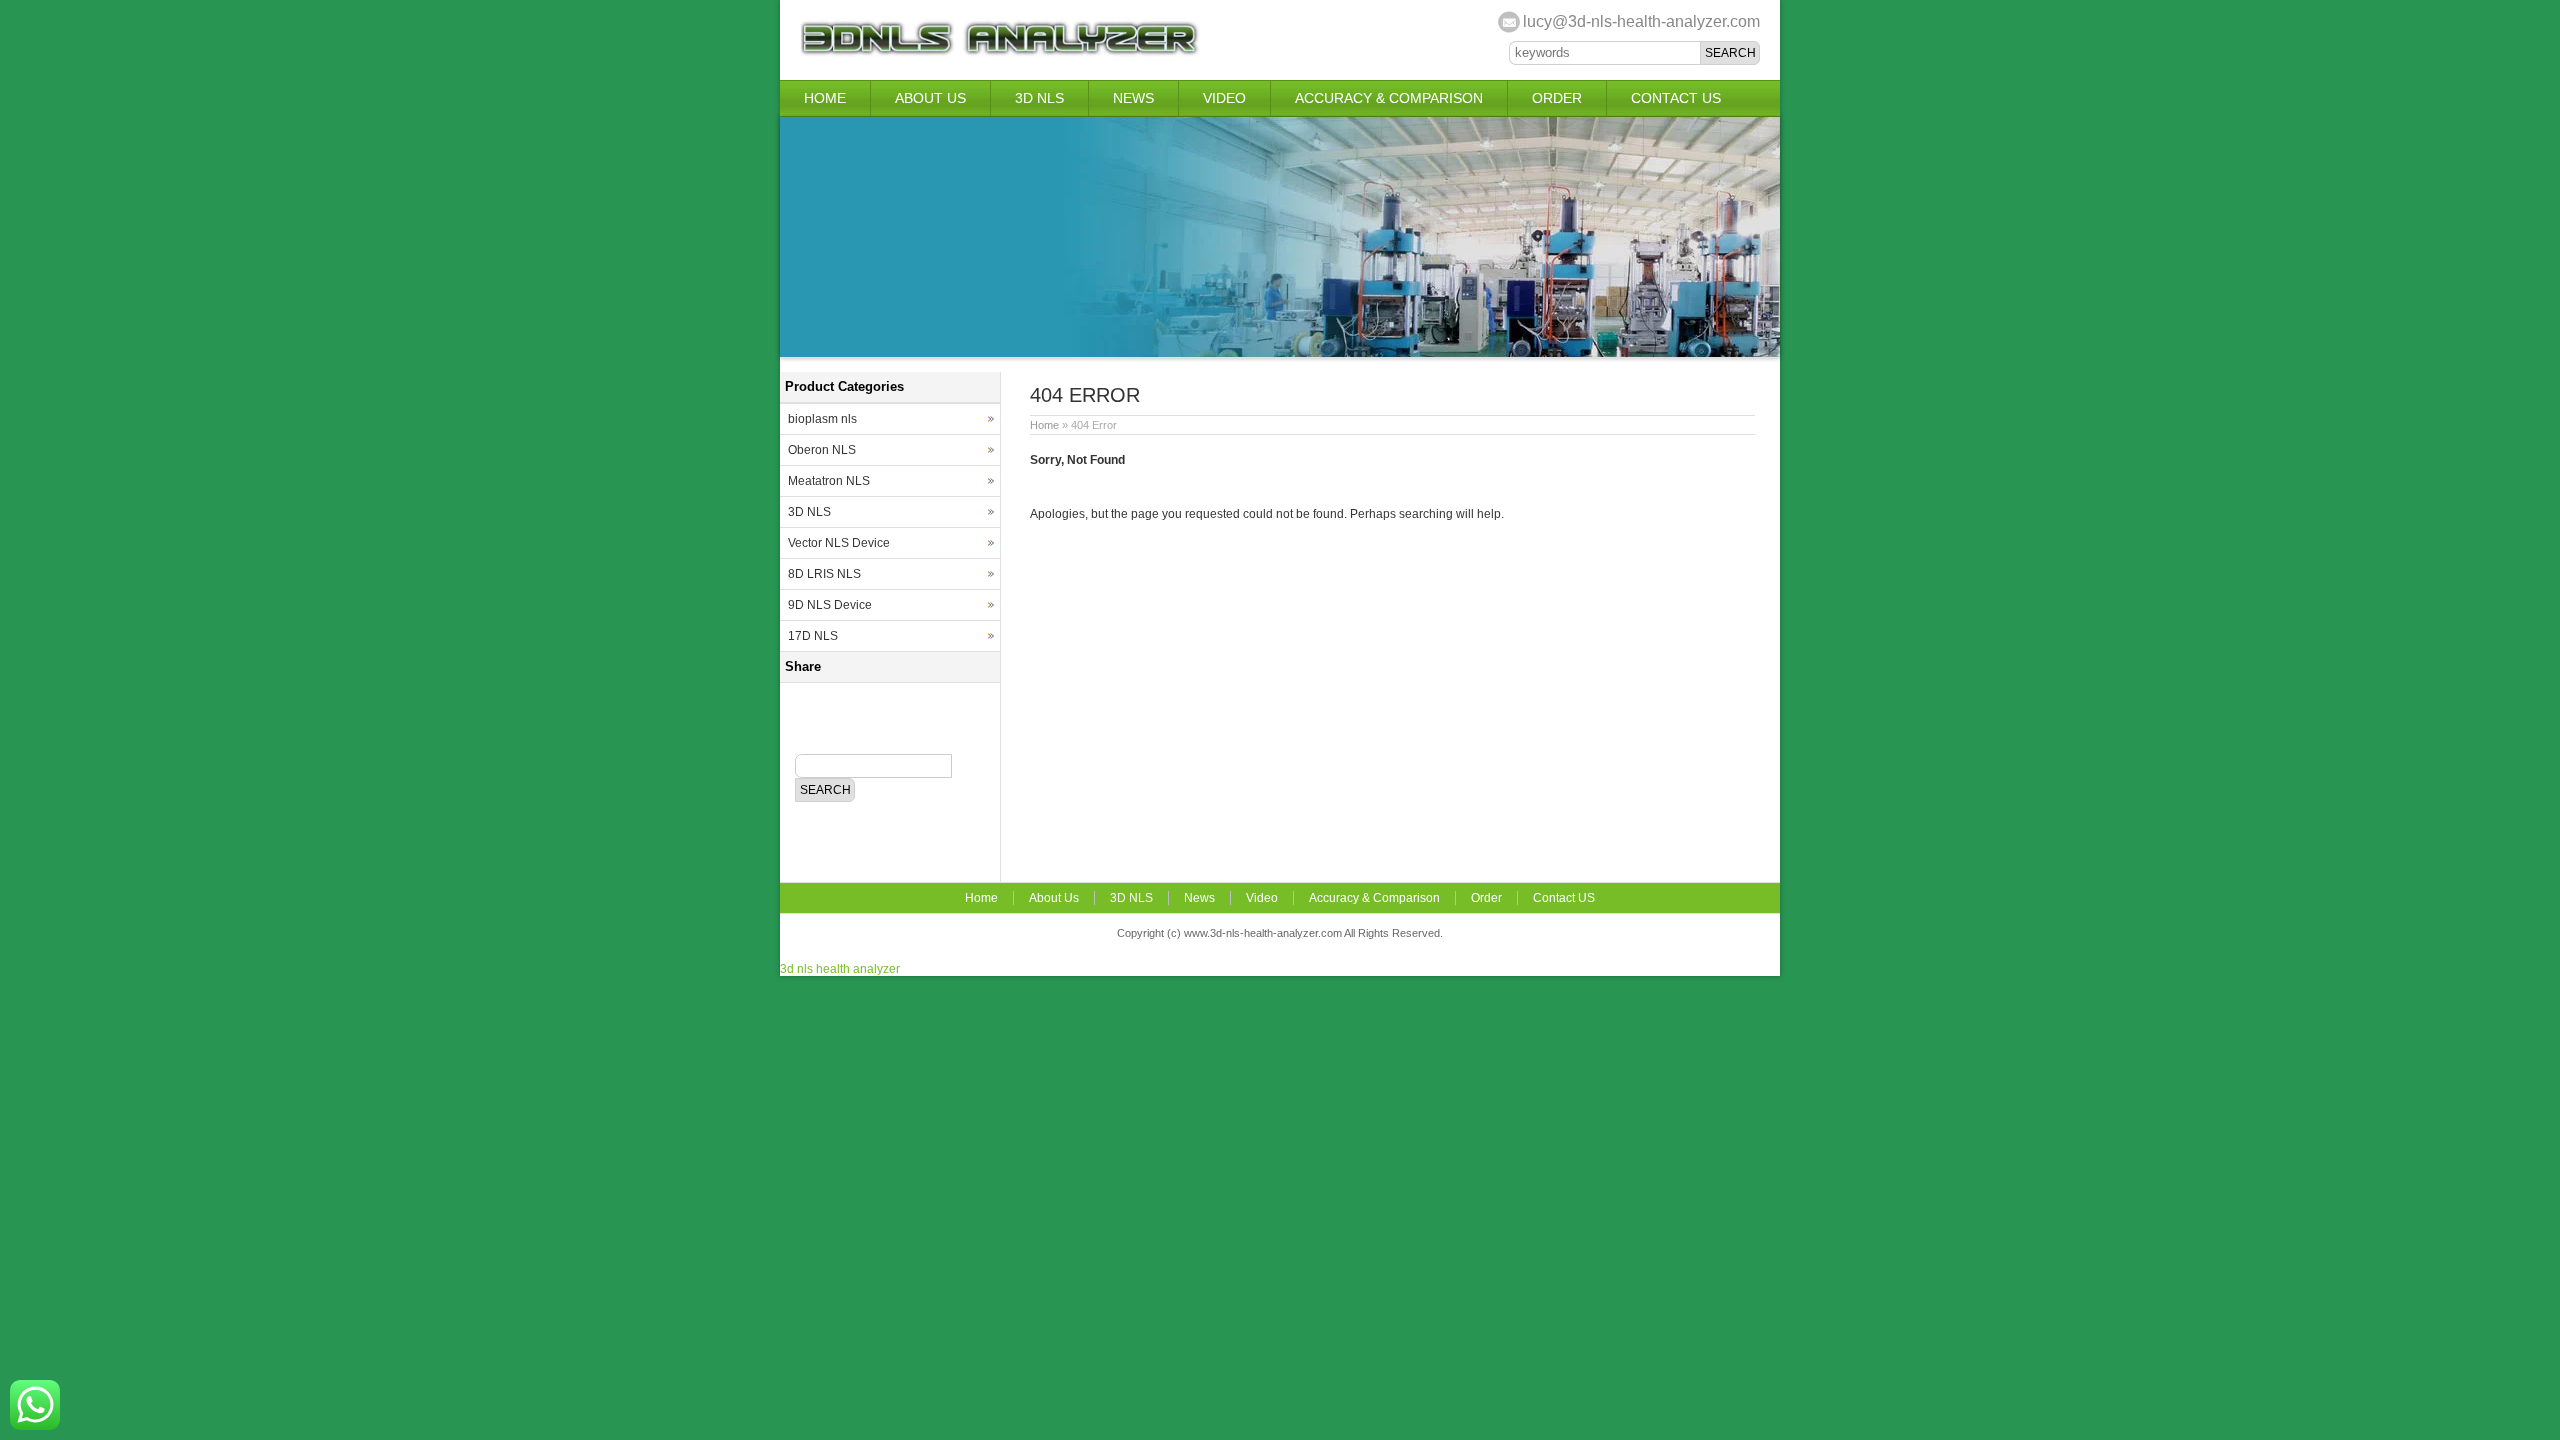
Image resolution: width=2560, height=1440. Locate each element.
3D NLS (1039, 98)
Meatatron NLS (829, 481)
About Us (930, 98)
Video (1224, 98)
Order (1557, 98)
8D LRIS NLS (824, 574)
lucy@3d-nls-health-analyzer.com (1641, 21)
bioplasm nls (822, 419)
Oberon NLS (822, 450)
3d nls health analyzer (840, 969)
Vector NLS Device (839, 543)
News (1133, 98)
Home (825, 98)
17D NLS (813, 636)
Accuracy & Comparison (1389, 98)
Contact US (1676, 98)
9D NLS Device (830, 605)
